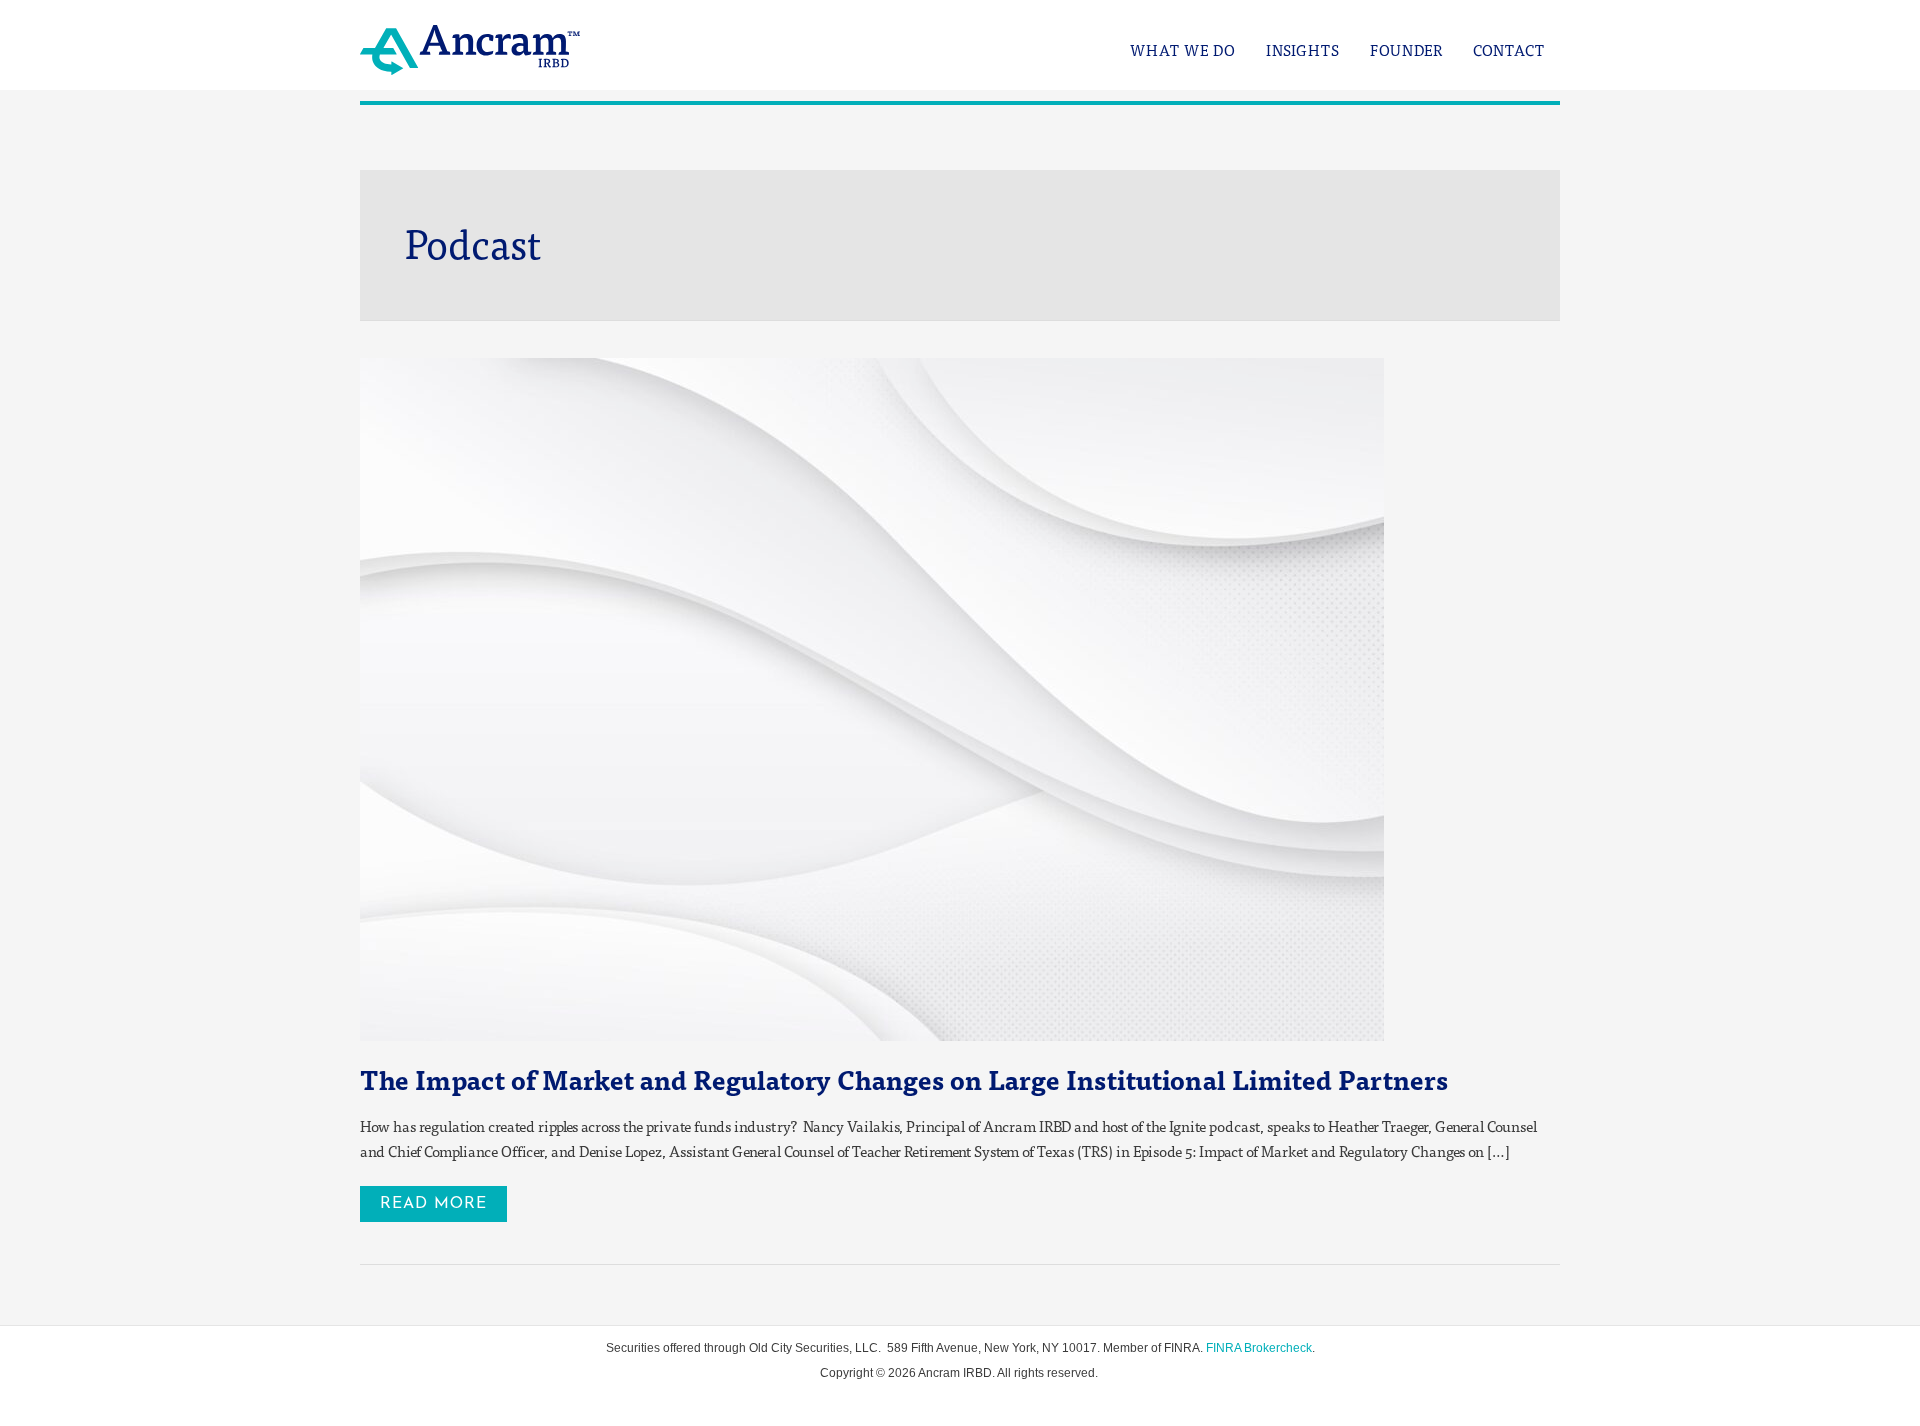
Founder (1406, 50)
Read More (443, 1199)
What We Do (1183, 50)
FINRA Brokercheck (1259, 1348)
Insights (1303, 50)
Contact (1509, 50)
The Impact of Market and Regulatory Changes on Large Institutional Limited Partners (904, 1079)
